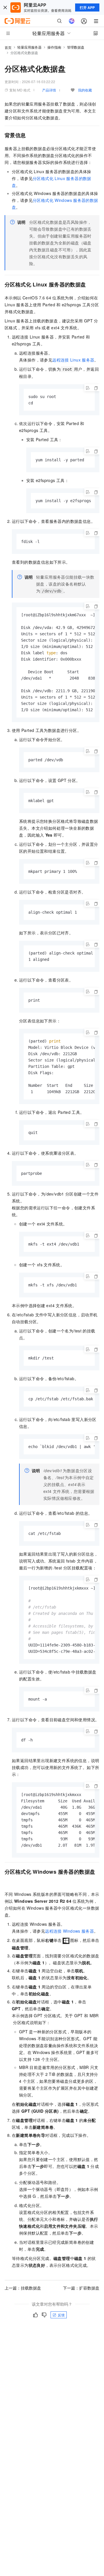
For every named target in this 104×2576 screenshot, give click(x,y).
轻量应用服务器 (29, 47)
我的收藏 (85, 90)
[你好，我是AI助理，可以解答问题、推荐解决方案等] (72, 21)
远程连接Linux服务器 (73, 360)
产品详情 (49, 90)
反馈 (61, 2315)
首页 (8, 47)
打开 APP (87, 7)
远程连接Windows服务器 (69, 1931)
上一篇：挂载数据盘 (23, 2288)
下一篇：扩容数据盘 (81, 2288)
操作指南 (54, 47)
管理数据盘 (76, 47)
